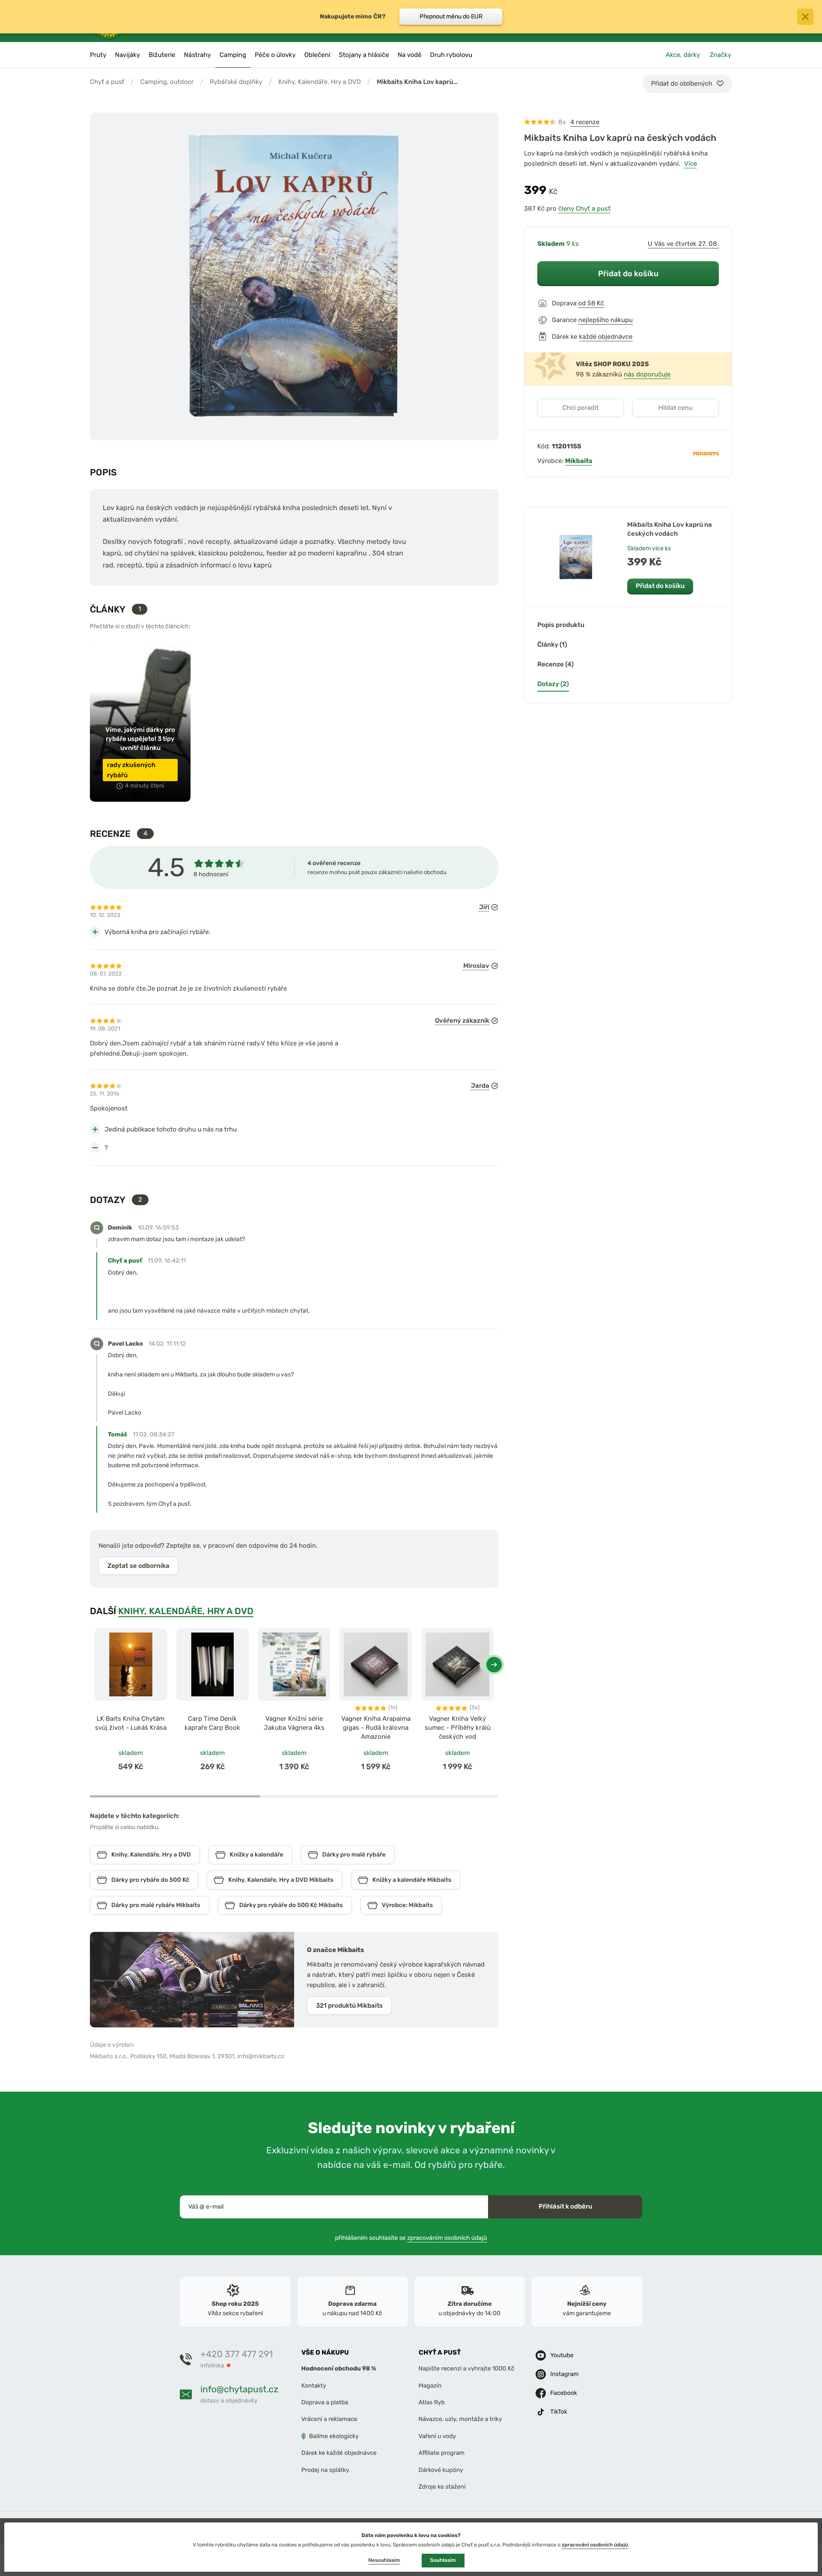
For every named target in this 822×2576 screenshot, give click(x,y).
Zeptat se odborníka (138, 1566)
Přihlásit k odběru (565, 2206)
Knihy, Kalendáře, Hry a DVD (320, 82)
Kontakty (314, 2385)
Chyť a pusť (107, 82)
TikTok (559, 2412)
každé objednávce (606, 337)
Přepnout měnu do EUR (451, 16)
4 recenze (585, 122)
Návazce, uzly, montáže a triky (460, 2419)
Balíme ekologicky (334, 2436)
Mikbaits (579, 461)
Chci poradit (581, 408)
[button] (494, 1665)
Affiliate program (442, 2453)
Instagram (564, 2374)
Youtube (562, 2355)
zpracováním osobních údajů (447, 2237)
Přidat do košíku (628, 273)
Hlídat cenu (675, 408)
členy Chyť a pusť (584, 209)
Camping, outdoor (167, 82)
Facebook (564, 2393)
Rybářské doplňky (236, 82)
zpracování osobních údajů (595, 2545)
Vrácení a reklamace (329, 2419)
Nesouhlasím (384, 2560)
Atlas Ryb (432, 2402)
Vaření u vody (438, 2436)
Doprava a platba (325, 2402)
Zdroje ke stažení (442, 2486)
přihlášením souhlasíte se (411, 2237)
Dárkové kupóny (441, 2470)
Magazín (430, 2385)
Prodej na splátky (325, 2470)
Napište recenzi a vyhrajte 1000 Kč (467, 2369)
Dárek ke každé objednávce (339, 2453)
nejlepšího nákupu (606, 320)
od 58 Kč (591, 303)
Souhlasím (443, 2560)
